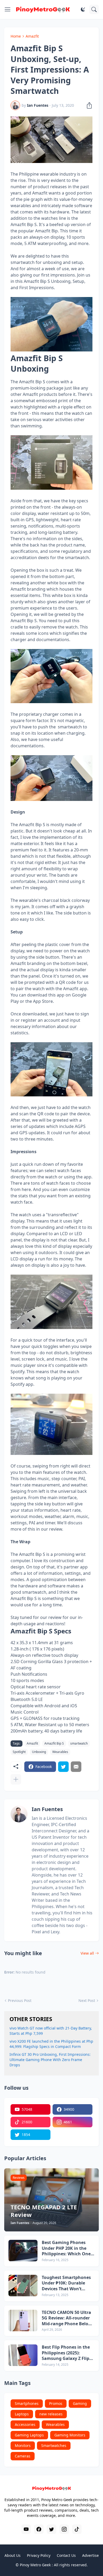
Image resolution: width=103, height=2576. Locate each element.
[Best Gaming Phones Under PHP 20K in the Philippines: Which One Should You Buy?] (23, 2251)
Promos (56, 2403)
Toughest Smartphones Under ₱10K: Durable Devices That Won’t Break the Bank (66, 2283)
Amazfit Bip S (54, 1743)
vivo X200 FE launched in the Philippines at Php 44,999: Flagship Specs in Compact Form (51, 2044)
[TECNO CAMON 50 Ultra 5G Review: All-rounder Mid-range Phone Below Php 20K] (23, 2321)
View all (87, 1953)
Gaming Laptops (29, 2435)
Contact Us (66, 2555)
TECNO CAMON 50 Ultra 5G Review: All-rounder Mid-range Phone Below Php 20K (67, 2318)
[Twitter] (63, 1767)
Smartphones (27, 2403)
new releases (51, 2414)
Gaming (80, 2403)
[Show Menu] (8, 9)
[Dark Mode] (83, 9)
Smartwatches (54, 2445)
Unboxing (39, 1752)
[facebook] (39, 2529)
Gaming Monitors (70, 2435)
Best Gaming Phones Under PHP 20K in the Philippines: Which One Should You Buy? (66, 2248)
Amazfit (32, 36)
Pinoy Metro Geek (35, 2565)
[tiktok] (77, 2529)
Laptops (22, 2414)
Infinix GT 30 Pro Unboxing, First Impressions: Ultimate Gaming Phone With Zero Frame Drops (50, 2060)
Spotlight (19, 1752)
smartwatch (79, 1743)
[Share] (88, 105)
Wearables (60, 1752)
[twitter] (51, 2529)
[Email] (76, 1767)
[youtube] (26, 2529)
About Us (13, 2555)
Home (16, 36)
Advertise (90, 2555)
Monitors (23, 2445)
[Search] (94, 9)
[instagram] (64, 2529)
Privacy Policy (39, 2555)
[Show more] (16, 1779)
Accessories (25, 2424)
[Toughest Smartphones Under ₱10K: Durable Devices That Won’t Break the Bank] (23, 2286)
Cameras (23, 2456)
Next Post (87, 2000)
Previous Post (20, 2000)
